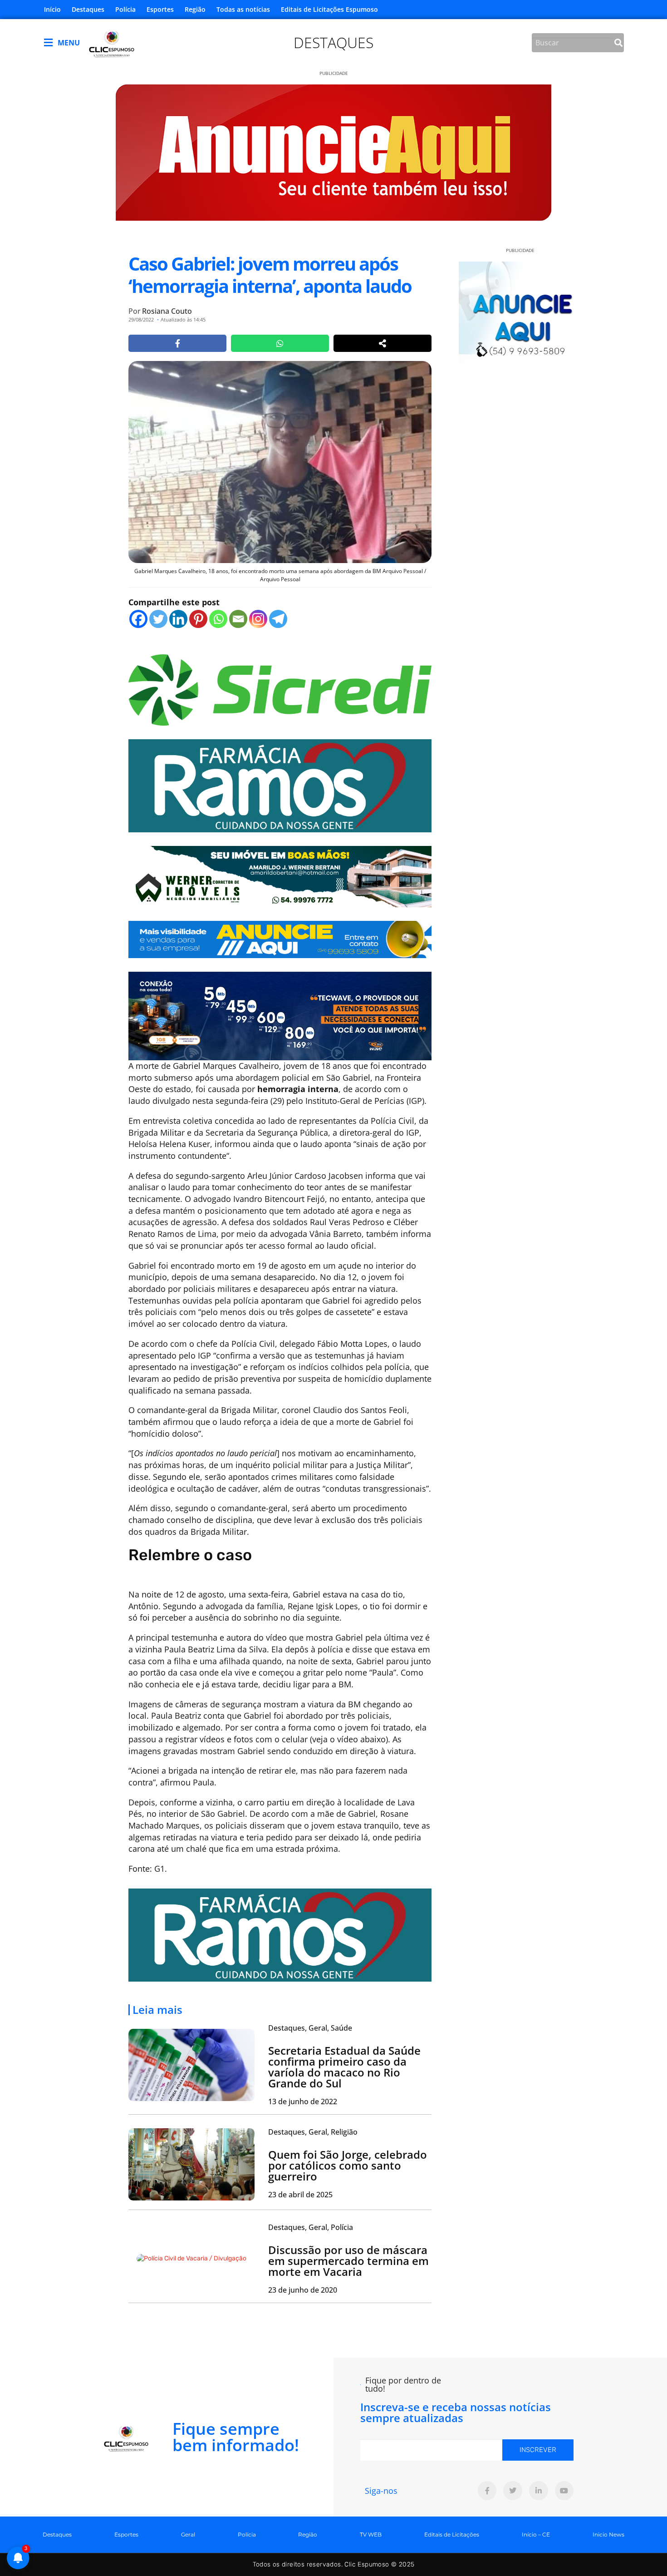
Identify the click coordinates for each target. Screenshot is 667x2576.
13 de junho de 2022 (303, 2101)
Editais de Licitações (452, 2534)
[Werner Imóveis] (280, 875)
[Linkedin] (178, 619)
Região (195, 9)
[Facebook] (138, 619)
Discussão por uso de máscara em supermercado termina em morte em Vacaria (348, 2261)
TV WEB (371, 2534)
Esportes (160, 9)
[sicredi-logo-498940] (280, 689)
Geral (188, 2534)
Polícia (125, 9)
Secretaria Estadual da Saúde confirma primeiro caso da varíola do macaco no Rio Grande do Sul (344, 2067)
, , (310, 2028)
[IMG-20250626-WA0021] (280, 1015)
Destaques (88, 9)
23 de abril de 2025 (300, 2195)
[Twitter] (158, 619)
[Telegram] (278, 619)
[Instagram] (258, 619)
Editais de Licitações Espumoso (329, 9)
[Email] (238, 619)
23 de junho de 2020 (303, 2290)
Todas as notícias (243, 9)
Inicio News (608, 2534)
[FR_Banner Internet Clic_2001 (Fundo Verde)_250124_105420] (280, 785)
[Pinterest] (198, 619)
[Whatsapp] (218, 619)
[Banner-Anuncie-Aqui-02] (280, 939)
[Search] (618, 43)
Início (52, 9)
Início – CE (536, 2534)
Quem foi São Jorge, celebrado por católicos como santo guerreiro (348, 2165)
